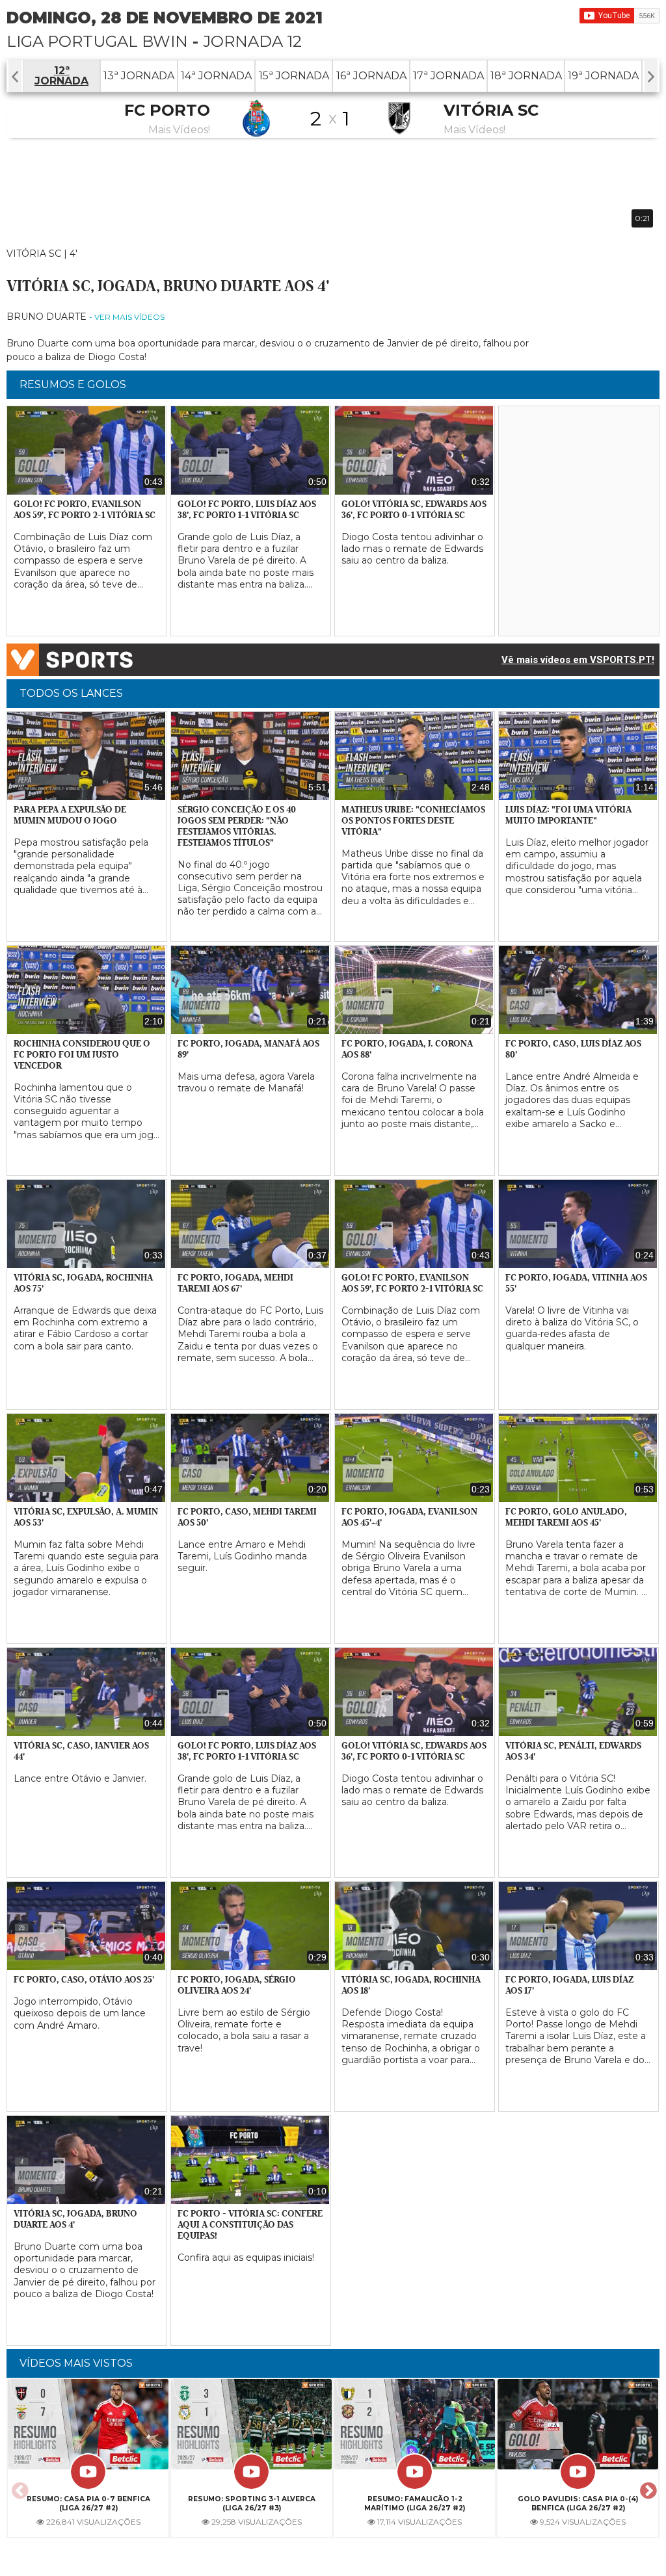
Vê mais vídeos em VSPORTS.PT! (578, 660)
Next (646, 2487)
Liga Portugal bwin (97, 41)
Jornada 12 (252, 41)
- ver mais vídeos (127, 317)
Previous (18, 2487)
